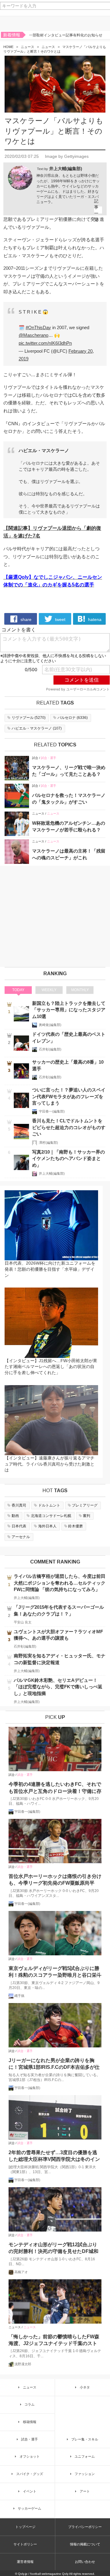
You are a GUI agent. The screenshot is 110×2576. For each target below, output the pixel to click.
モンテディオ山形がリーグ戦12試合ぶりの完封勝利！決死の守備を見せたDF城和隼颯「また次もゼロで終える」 (53, 2249)
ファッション (85, 2474)
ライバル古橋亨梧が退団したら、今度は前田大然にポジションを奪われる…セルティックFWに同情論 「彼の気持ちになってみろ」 (60, 1583)
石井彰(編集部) (50, 1049)
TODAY (18, 990)
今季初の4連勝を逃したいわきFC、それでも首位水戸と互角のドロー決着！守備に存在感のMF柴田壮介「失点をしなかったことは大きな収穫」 (55, 1788)
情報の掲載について (85, 2544)
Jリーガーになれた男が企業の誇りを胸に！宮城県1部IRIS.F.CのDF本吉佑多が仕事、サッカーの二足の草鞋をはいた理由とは (55, 2064)
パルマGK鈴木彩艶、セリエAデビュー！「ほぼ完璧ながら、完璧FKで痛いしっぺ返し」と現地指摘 (58, 1687)
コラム (29, 2404)
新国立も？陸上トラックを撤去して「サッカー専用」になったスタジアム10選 (69, 1010)
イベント (30, 2491)
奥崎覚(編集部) (50, 1025)
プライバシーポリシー (85, 2527)
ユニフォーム (85, 2456)
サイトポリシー (25, 2544)
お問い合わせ (85, 2562)
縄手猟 (19, 1996)
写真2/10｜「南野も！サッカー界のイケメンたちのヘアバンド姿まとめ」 (68, 1158)
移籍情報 (30, 2422)
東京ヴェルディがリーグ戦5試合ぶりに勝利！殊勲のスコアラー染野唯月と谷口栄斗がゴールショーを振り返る (55, 1972)
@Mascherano (33, 335)
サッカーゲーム (29, 2508)
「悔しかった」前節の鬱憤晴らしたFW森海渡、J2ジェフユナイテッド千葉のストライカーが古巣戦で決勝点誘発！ (54, 2341)
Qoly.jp (23, 2574)
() (29, 718)
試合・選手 (49, 758)
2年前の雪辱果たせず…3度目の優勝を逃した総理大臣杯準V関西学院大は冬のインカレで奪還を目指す (54, 2156)
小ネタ (85, 2387)
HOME (8, 47)
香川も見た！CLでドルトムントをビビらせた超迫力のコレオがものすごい (69, 1127)
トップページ (25, 2527)
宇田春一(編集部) (52, 1111)
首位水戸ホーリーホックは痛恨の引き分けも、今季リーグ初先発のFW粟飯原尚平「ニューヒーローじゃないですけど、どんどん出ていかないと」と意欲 (55, 1880)
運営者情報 (25, 2562)
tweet (60, 619)
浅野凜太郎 (23, 2364)
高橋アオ (21, 2272)
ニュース (28, 47)
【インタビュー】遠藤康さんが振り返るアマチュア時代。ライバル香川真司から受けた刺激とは (50, 1464)
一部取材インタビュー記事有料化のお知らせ (66, 35)
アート (85, 2491)
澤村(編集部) (48, 1143)
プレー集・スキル (85, 2439)
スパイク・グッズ (30, 2474)
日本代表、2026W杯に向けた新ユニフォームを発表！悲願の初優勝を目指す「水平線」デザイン (50, 1269)
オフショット (30, 2456)
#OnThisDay (38, 327)
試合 (35, 758)
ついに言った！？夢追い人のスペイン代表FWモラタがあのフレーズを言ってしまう (69, 1096)
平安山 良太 (23, 1622)
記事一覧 (96, 210)
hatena (94, 619)
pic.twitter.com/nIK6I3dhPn (45, 343)
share (25, 619)
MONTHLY (80, 990)
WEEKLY (49, 990)
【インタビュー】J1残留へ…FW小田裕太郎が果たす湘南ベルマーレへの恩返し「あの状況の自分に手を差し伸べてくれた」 (51, 1367)
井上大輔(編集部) (66, 169)
